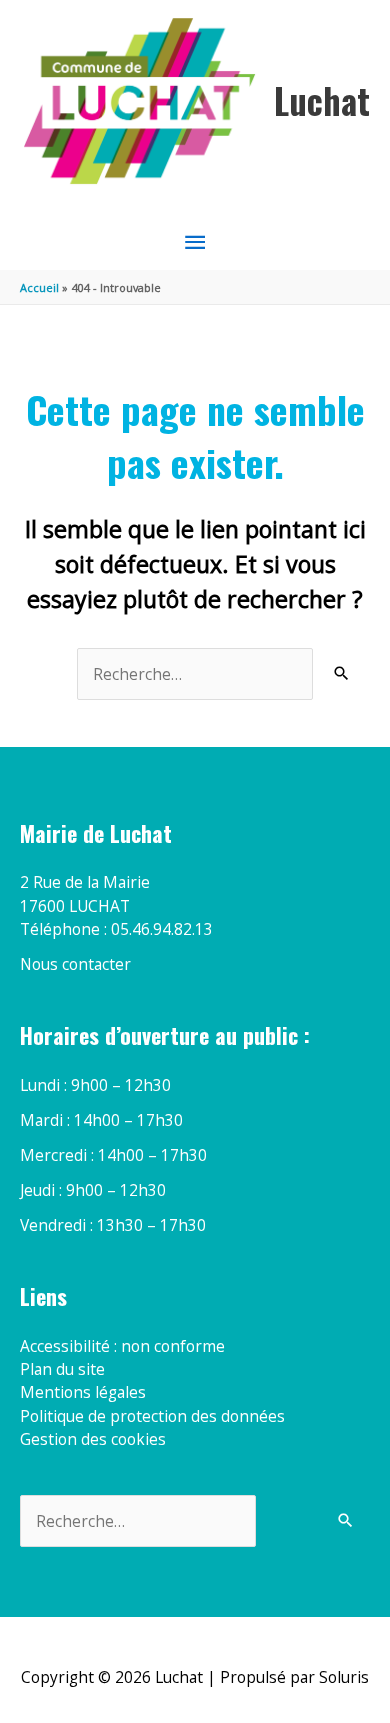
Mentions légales (83, 1392)
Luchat (322, 100)
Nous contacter (75, 964)
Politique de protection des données (152, 1416)
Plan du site (62, 1369)
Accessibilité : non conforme (122, 1346)
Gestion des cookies (93, 1439)
